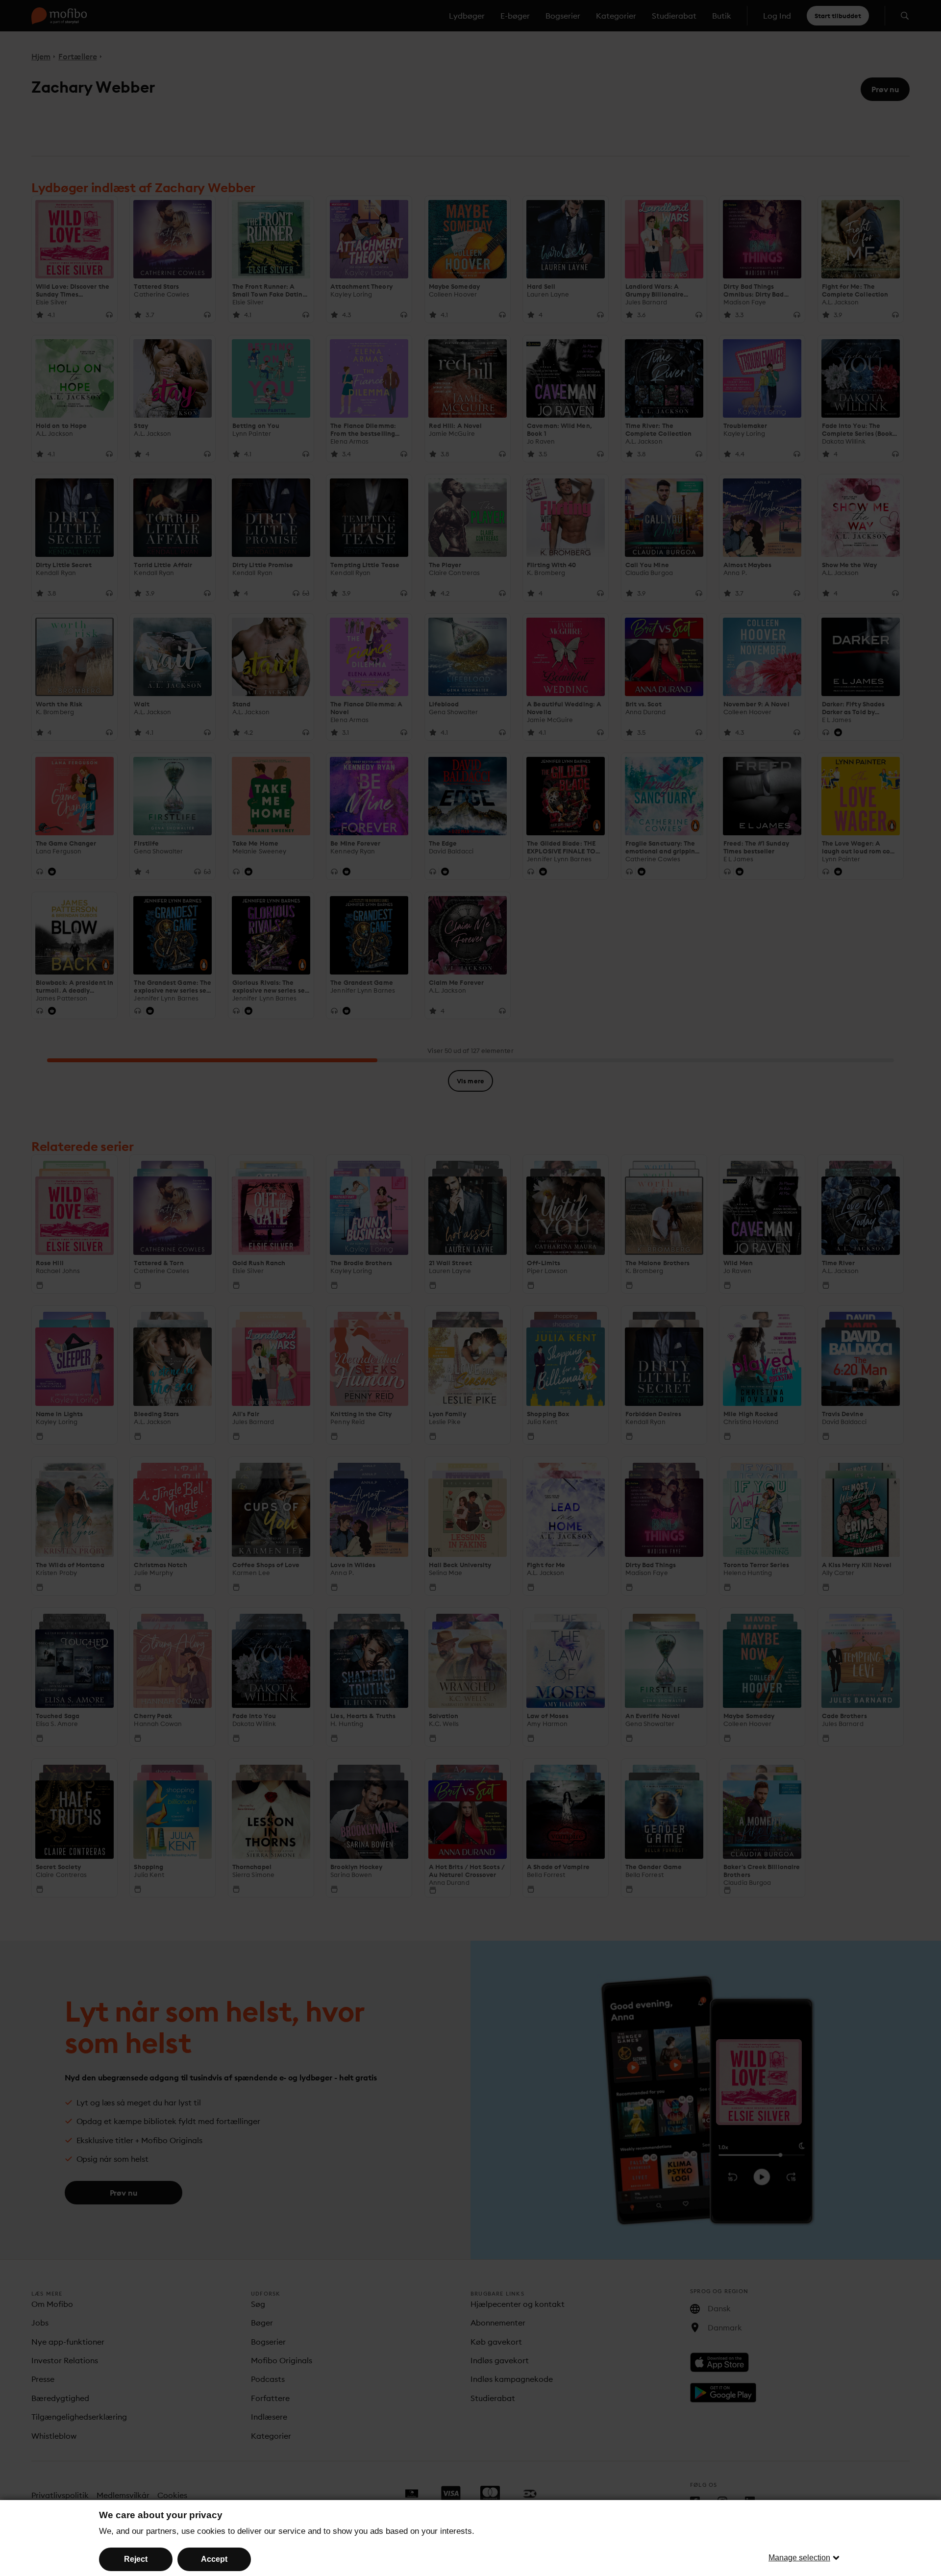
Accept (214, 2559)
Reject (136, 2559)
